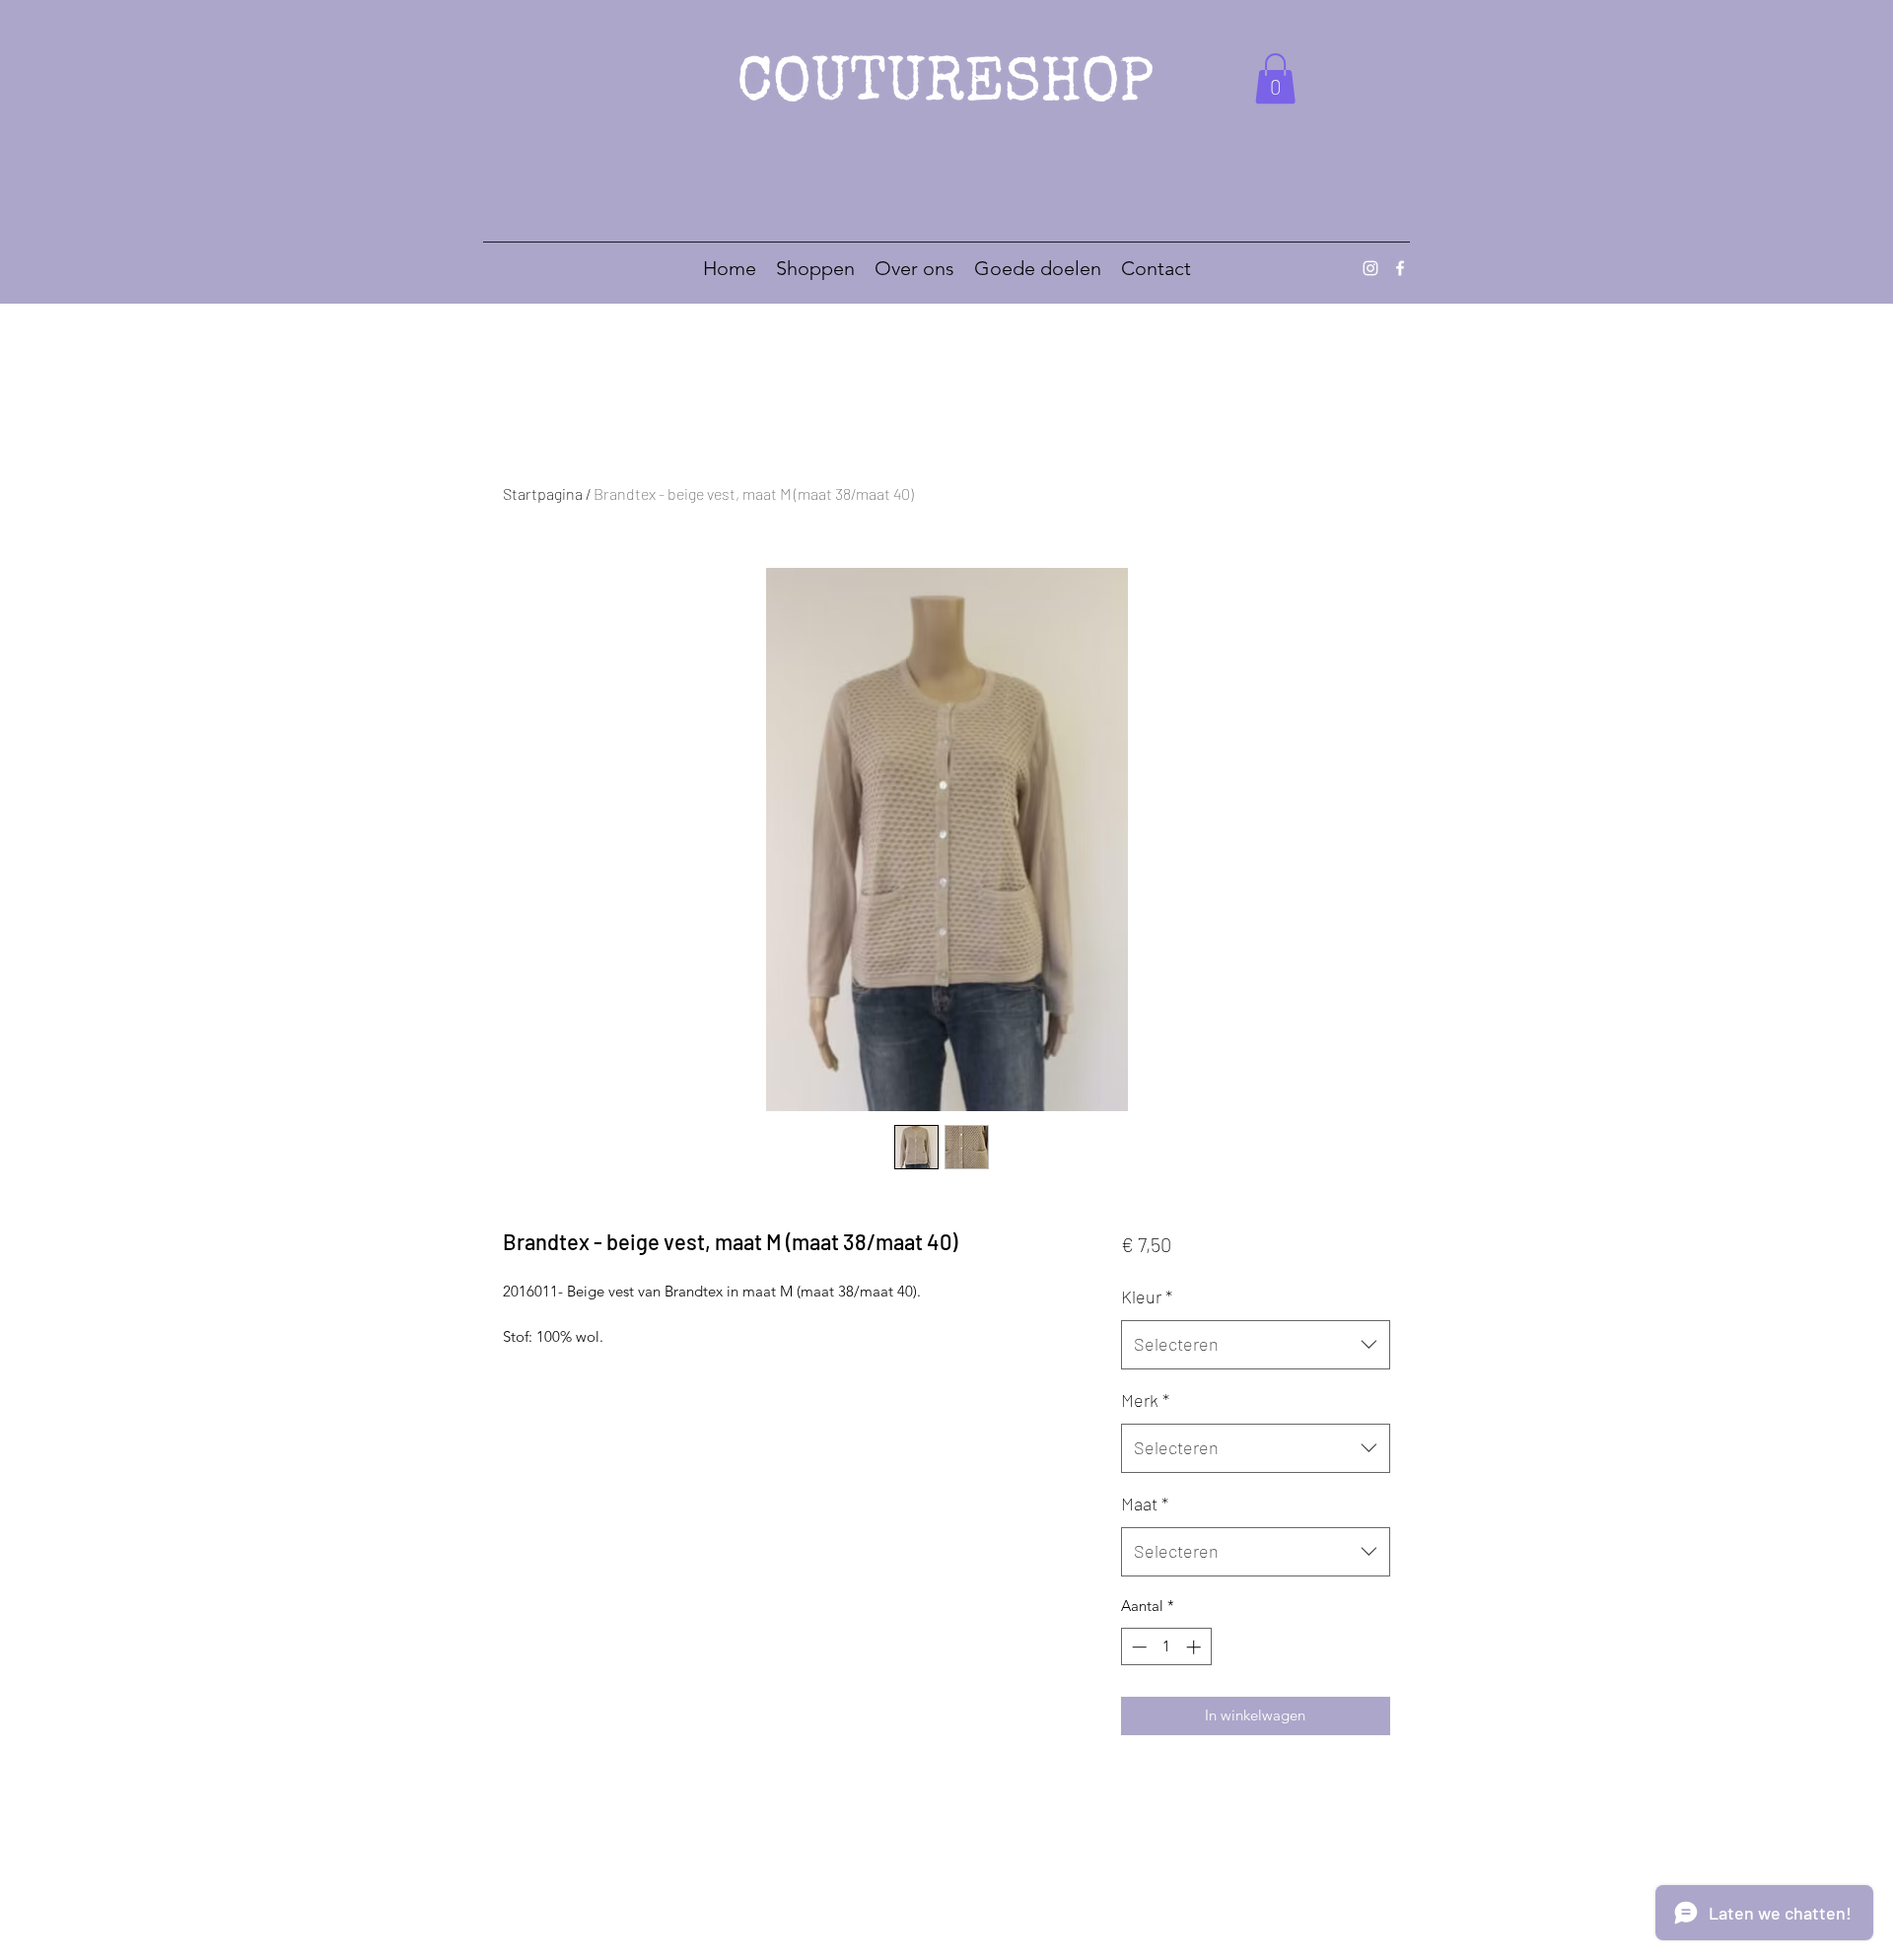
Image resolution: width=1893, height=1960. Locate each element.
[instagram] (1370, 268)
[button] (1275, 78)
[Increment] (1195, 1647)
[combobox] (1256, 1345)
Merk (1145, 1400)
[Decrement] (1137, 1647)
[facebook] (1400, 268)
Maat (1145, 1504)
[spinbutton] (1166, 1647)
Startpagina (543, 493)
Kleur (1147, 1296)
